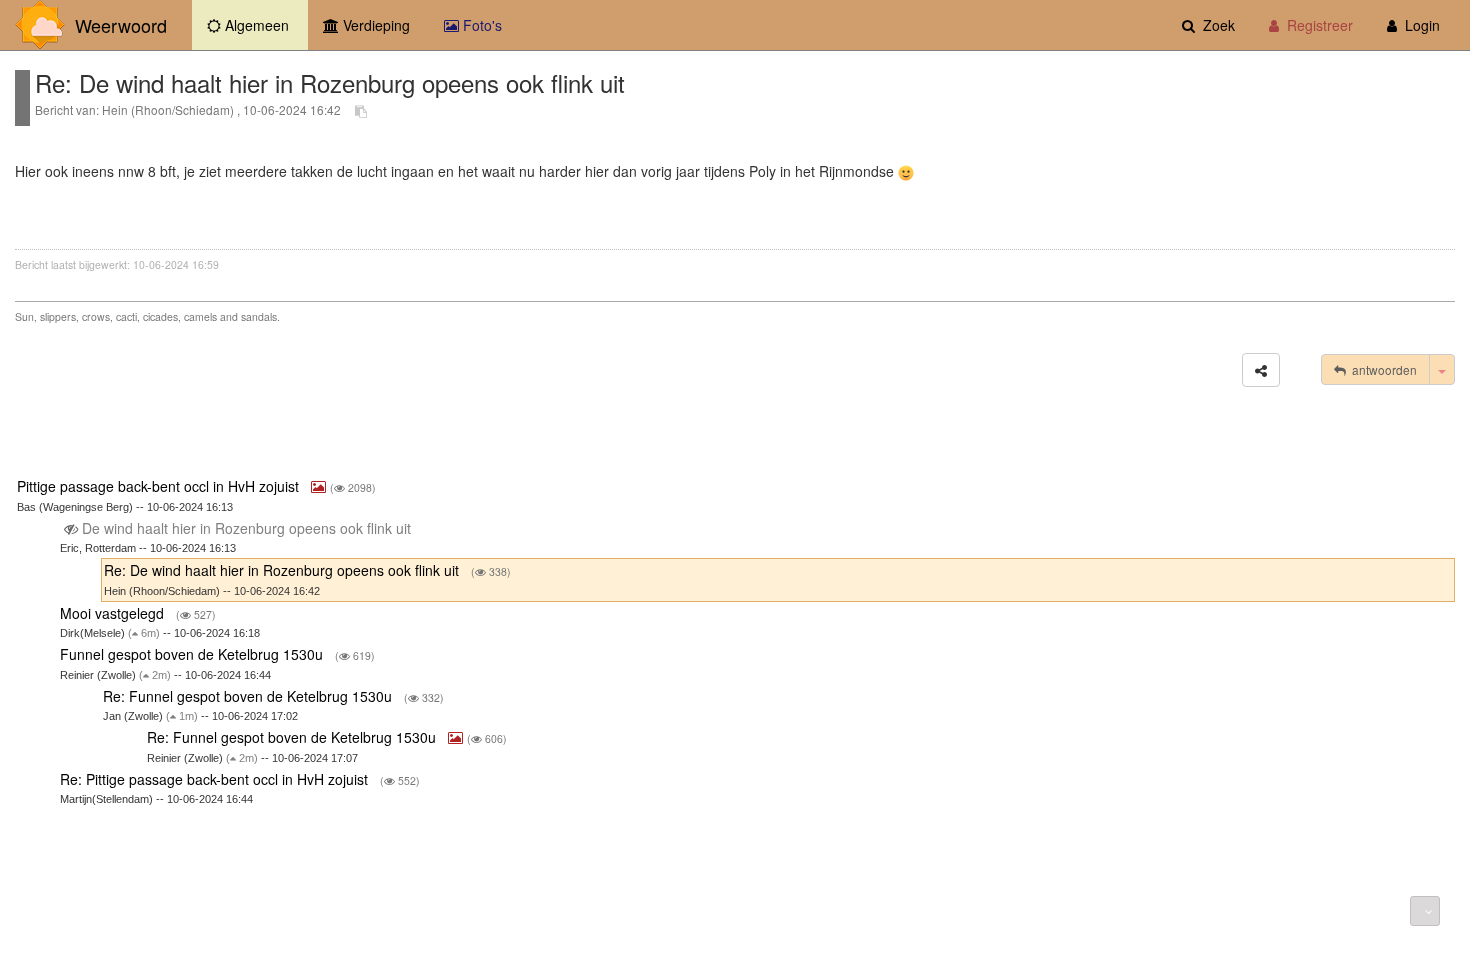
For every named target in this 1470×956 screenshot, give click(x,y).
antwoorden (1381, 369)
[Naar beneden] (1425, 911)
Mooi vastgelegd (114, 613)
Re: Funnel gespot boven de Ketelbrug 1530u (249, 696)
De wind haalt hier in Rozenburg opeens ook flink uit (246, 528)
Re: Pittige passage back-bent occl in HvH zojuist (216, 779)
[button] (1261, 370)
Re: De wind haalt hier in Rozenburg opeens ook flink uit (283, 570)
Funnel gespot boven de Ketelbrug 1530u (193, 654)
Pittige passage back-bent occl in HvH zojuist (160, 486)
